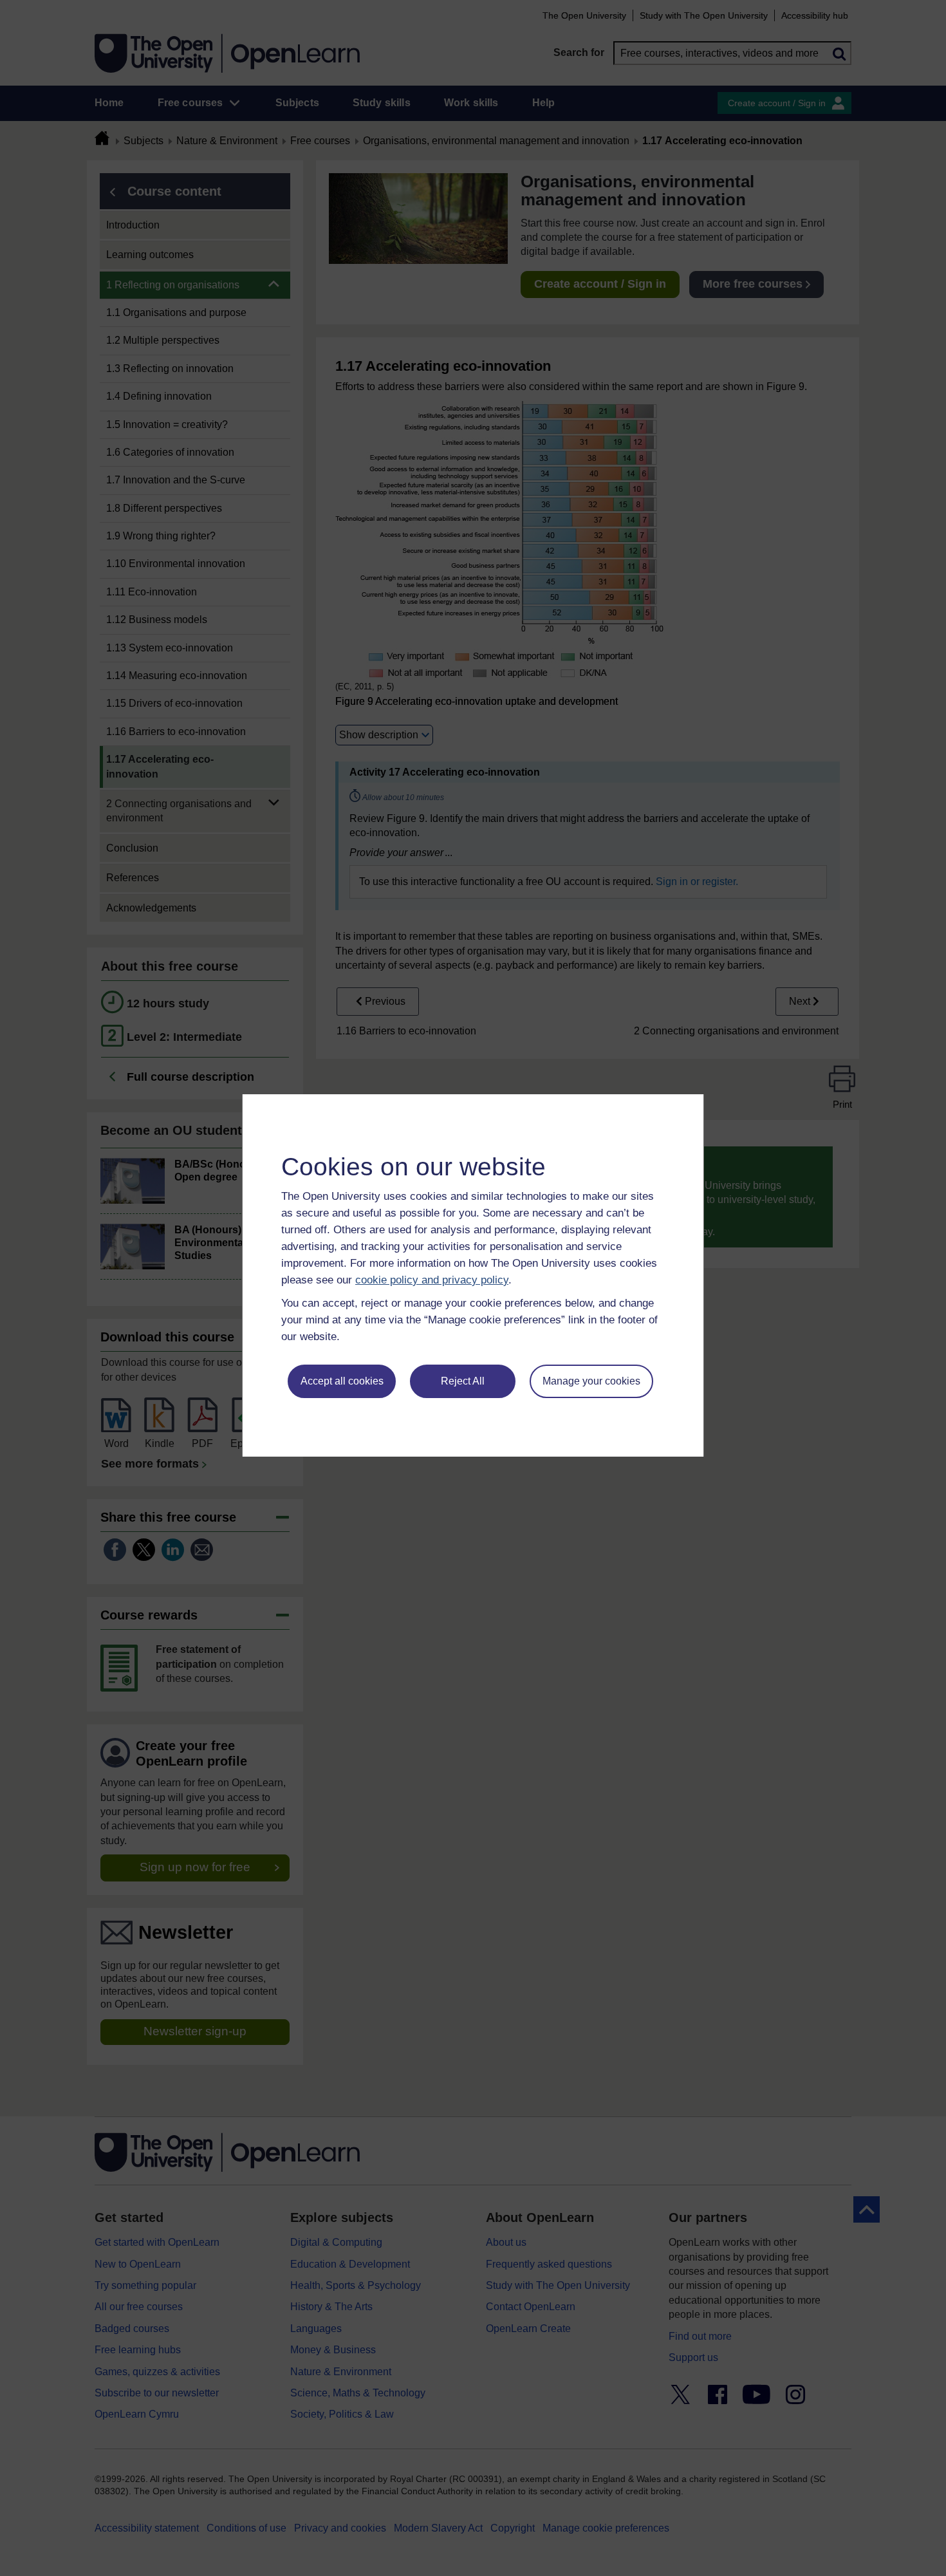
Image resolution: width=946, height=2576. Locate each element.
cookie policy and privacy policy (432, 1280)
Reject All (463, 1381)
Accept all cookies (342, 1381)
